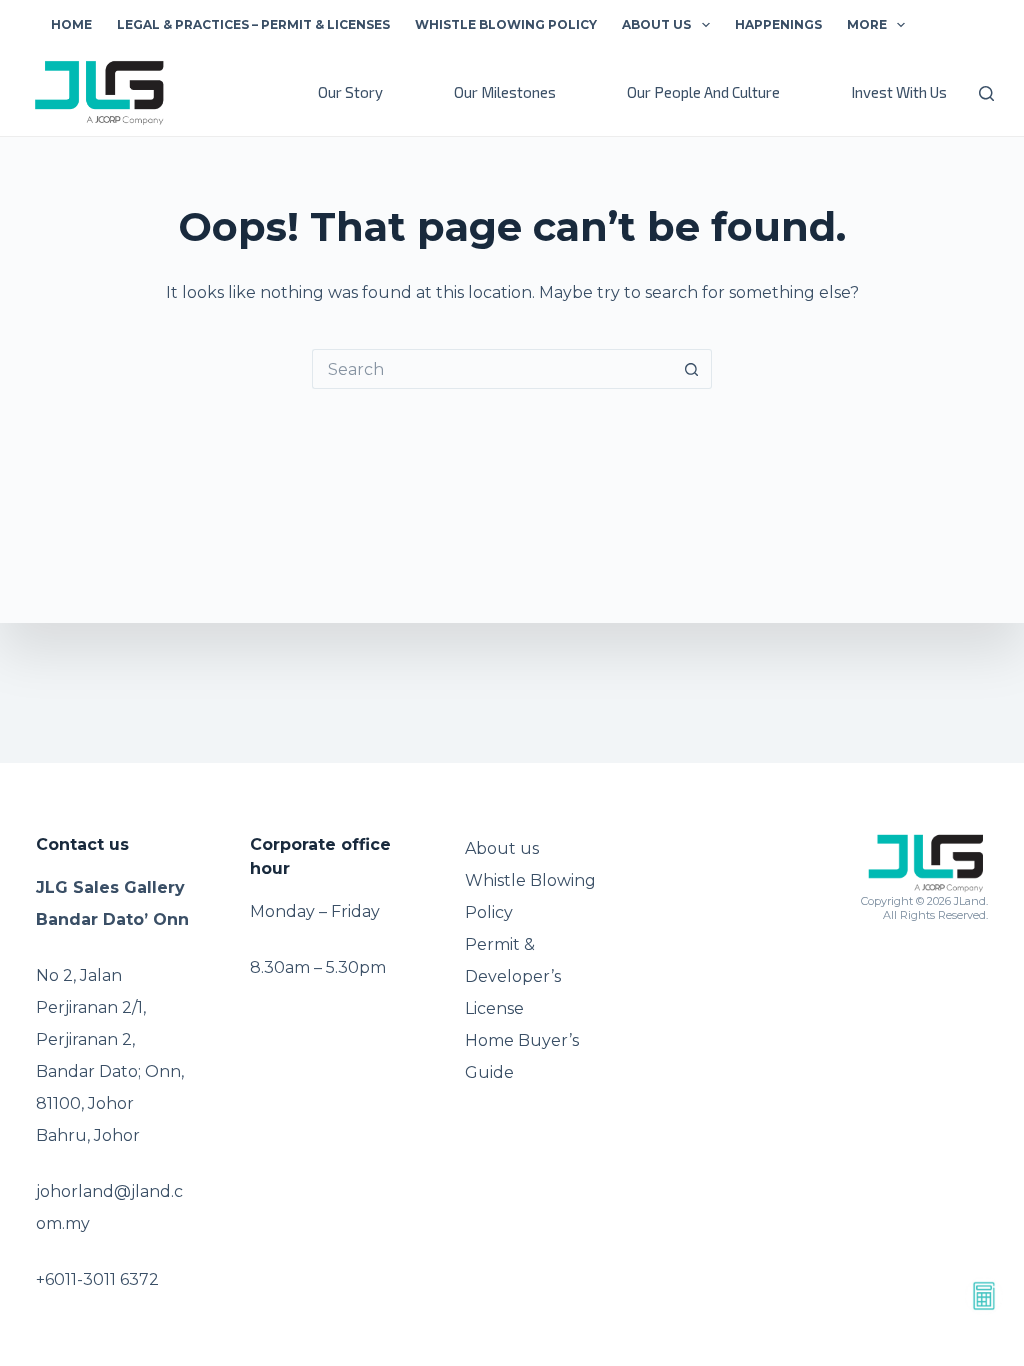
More (867, 24)
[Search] (986, 93)
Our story (350, 92)
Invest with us (899, 92)
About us (656, 24)
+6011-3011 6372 (97, 1279)
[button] (706, 25)
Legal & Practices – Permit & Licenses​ (253, 24)
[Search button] (692, 369)
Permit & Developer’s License (513, 976)
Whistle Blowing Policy (506, 24)
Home (71, 24)
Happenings (778, 24)
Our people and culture (703, 92)
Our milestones (505, 92)
